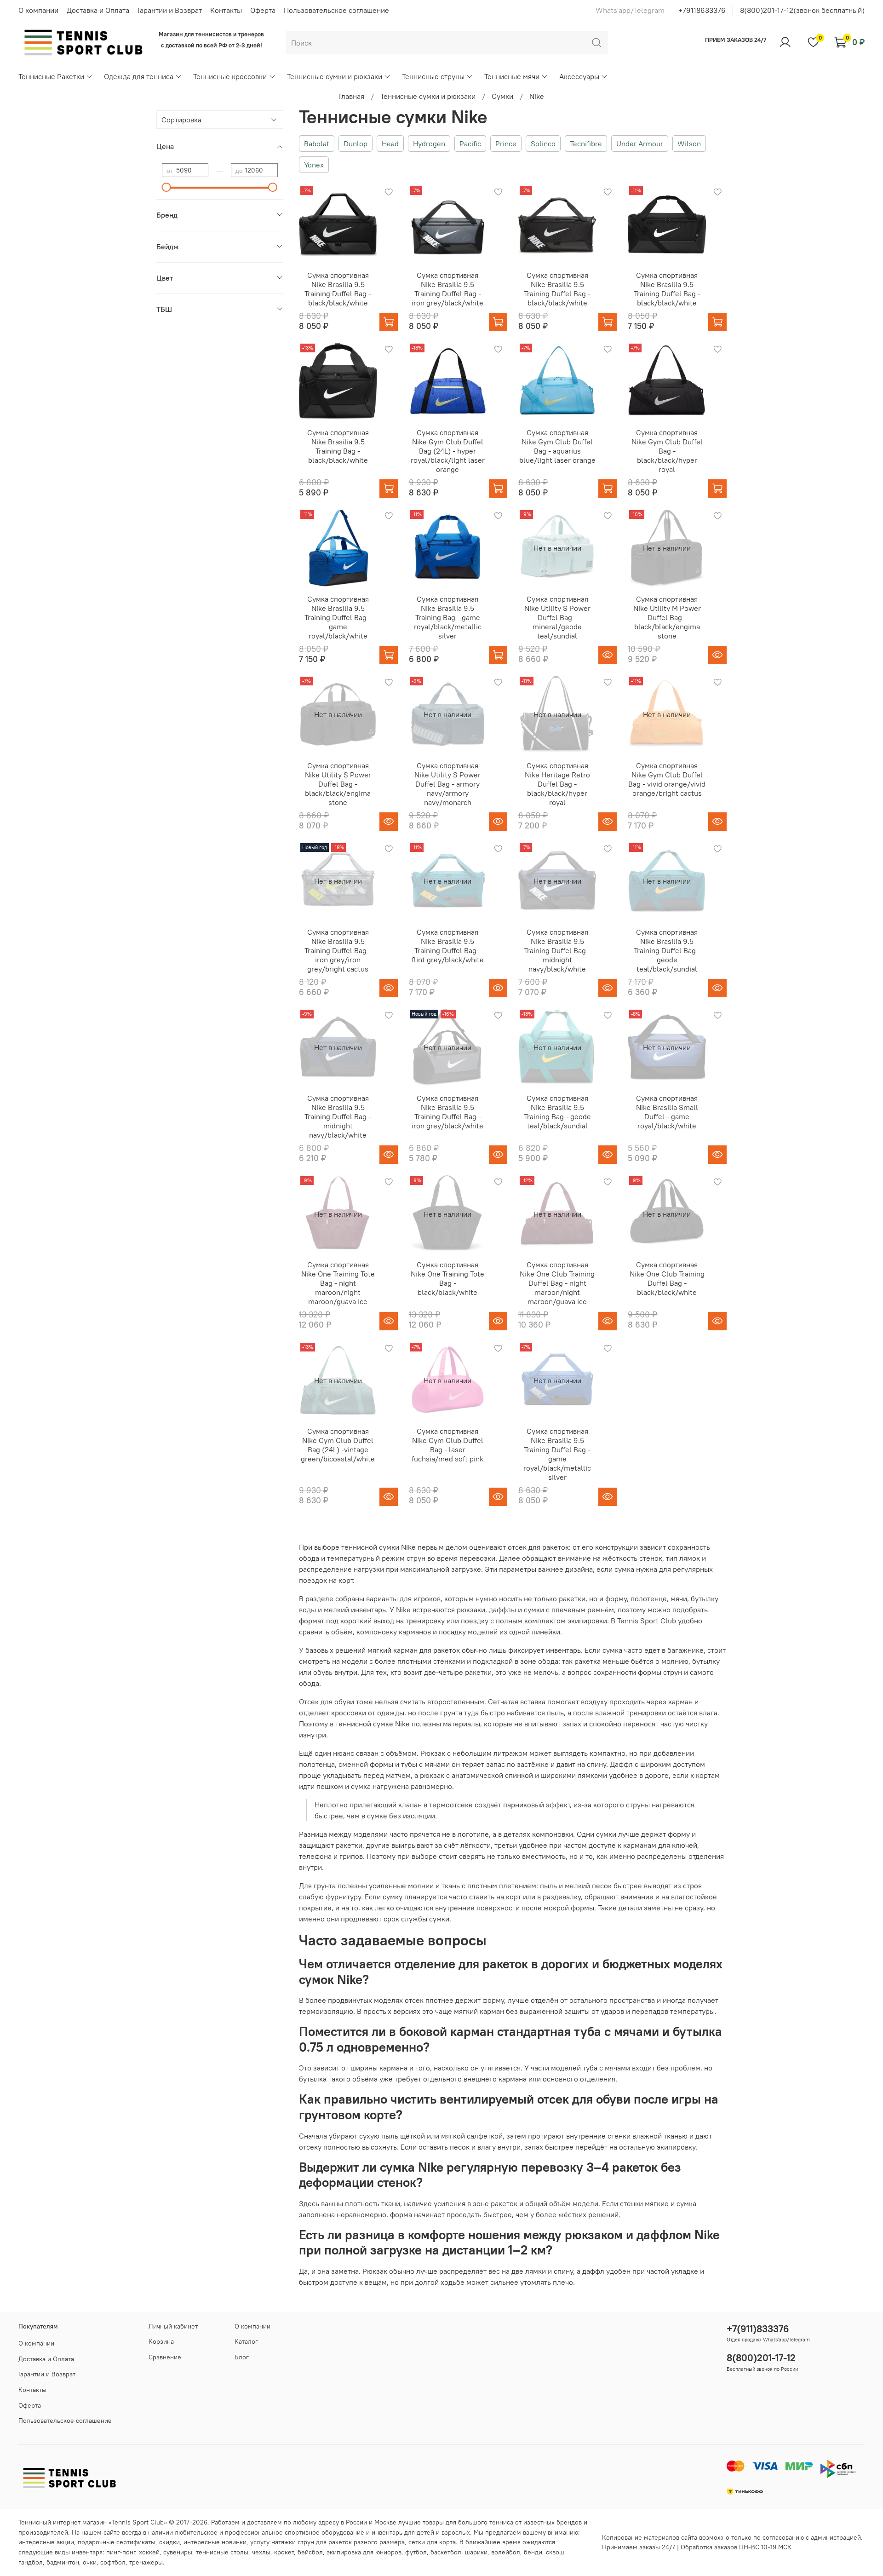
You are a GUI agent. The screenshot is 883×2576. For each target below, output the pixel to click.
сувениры (178, 2552)
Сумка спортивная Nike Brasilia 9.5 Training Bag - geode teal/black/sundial (557, 1112)
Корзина (161, 2341)
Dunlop (355, 144)
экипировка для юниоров (364, 2552)
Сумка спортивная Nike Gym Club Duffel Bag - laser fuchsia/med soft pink (447, 1445)
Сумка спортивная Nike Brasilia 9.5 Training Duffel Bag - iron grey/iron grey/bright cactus (338, 950)
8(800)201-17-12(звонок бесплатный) (802, 10)
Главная (352, 96)
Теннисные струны (433, 76)
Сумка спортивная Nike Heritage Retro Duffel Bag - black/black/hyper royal (557, 784)
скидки (169, 2542)
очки (90, 2562)
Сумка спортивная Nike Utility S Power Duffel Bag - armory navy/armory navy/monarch (447, 784)
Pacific (470, 144)
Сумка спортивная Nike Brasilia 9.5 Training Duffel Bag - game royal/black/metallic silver (557, 1454)
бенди (533, 2552)
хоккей (149, 2552)
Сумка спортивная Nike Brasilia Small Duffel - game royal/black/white (667, 1112)
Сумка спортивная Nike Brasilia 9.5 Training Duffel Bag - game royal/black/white (338, 617)
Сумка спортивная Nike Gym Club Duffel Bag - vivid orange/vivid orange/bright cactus (667, 779)
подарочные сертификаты (117, 2542)
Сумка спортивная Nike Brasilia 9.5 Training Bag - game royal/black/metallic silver (448, 617)
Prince (506, 144)
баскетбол (446, 2552)
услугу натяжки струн (282, 2542)
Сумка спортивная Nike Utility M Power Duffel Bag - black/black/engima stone (667, 617)
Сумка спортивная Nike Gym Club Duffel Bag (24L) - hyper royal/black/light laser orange (448, 451)
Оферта (263, 10)
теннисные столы (222, 2552)
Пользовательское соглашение (336, 10)
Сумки (502, 96)
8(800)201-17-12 (761, 2358)
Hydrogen (429, 144)
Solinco (543, 144)
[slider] (166, 187)
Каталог (246, 2341)
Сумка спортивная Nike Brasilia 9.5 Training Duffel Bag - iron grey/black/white (447, 289)
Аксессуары (579, 76)
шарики (476, 2552)
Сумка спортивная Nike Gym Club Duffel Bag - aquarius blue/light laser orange (557, 446)
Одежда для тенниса (139, 76)
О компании (38, 10)
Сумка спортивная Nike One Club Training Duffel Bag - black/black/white (667, 1278)
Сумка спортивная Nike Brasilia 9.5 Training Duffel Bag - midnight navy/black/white (557, 950)
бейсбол (310, 2552)
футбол (416, 2552)
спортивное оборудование (324, 2532)
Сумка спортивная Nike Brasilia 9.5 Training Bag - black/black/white (338, 446)
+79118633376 (702, 10)
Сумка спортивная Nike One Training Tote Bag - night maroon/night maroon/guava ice (338, 1283)
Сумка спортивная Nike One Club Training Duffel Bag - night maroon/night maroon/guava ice (557, 1283)
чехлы (261, 2552)
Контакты (226, 10)
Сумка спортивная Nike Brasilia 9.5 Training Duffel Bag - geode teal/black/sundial (667, 950)
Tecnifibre (586, 144)
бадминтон (63, 2562)
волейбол (506, 2552)
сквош (555, 2552)
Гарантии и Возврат (170, 10)
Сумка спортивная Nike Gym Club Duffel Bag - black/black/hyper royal (667, 451)
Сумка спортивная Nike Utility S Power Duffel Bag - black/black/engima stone (338, 784)
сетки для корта (432, 2542)
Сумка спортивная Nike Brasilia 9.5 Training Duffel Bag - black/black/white (338, 289)
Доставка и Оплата (98, 10)
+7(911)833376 (758, 2329)
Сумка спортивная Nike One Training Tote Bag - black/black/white (447, 1278)
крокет (284, 2552)
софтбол (113, 2562)
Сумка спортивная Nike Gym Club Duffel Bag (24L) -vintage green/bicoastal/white (338, 1445)
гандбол (31, 2562)
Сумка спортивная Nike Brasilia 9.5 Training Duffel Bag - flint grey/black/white (448, 946)
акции (65, 2542)
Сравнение (165, 2357)
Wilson (689, 144)
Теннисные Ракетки (51, 76)
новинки (234, 2542)
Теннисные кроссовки (230, 76)
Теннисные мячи (512, 76)
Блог (242, 2357)
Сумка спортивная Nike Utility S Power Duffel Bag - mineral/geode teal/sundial (557, 617)
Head (390, 144)
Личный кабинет (173, 2326)
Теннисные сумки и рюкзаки (335, 76)
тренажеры (146, 2562)
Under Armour (640, 144)
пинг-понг (121, 2552)
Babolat (317, 144)
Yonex (314, 165)
